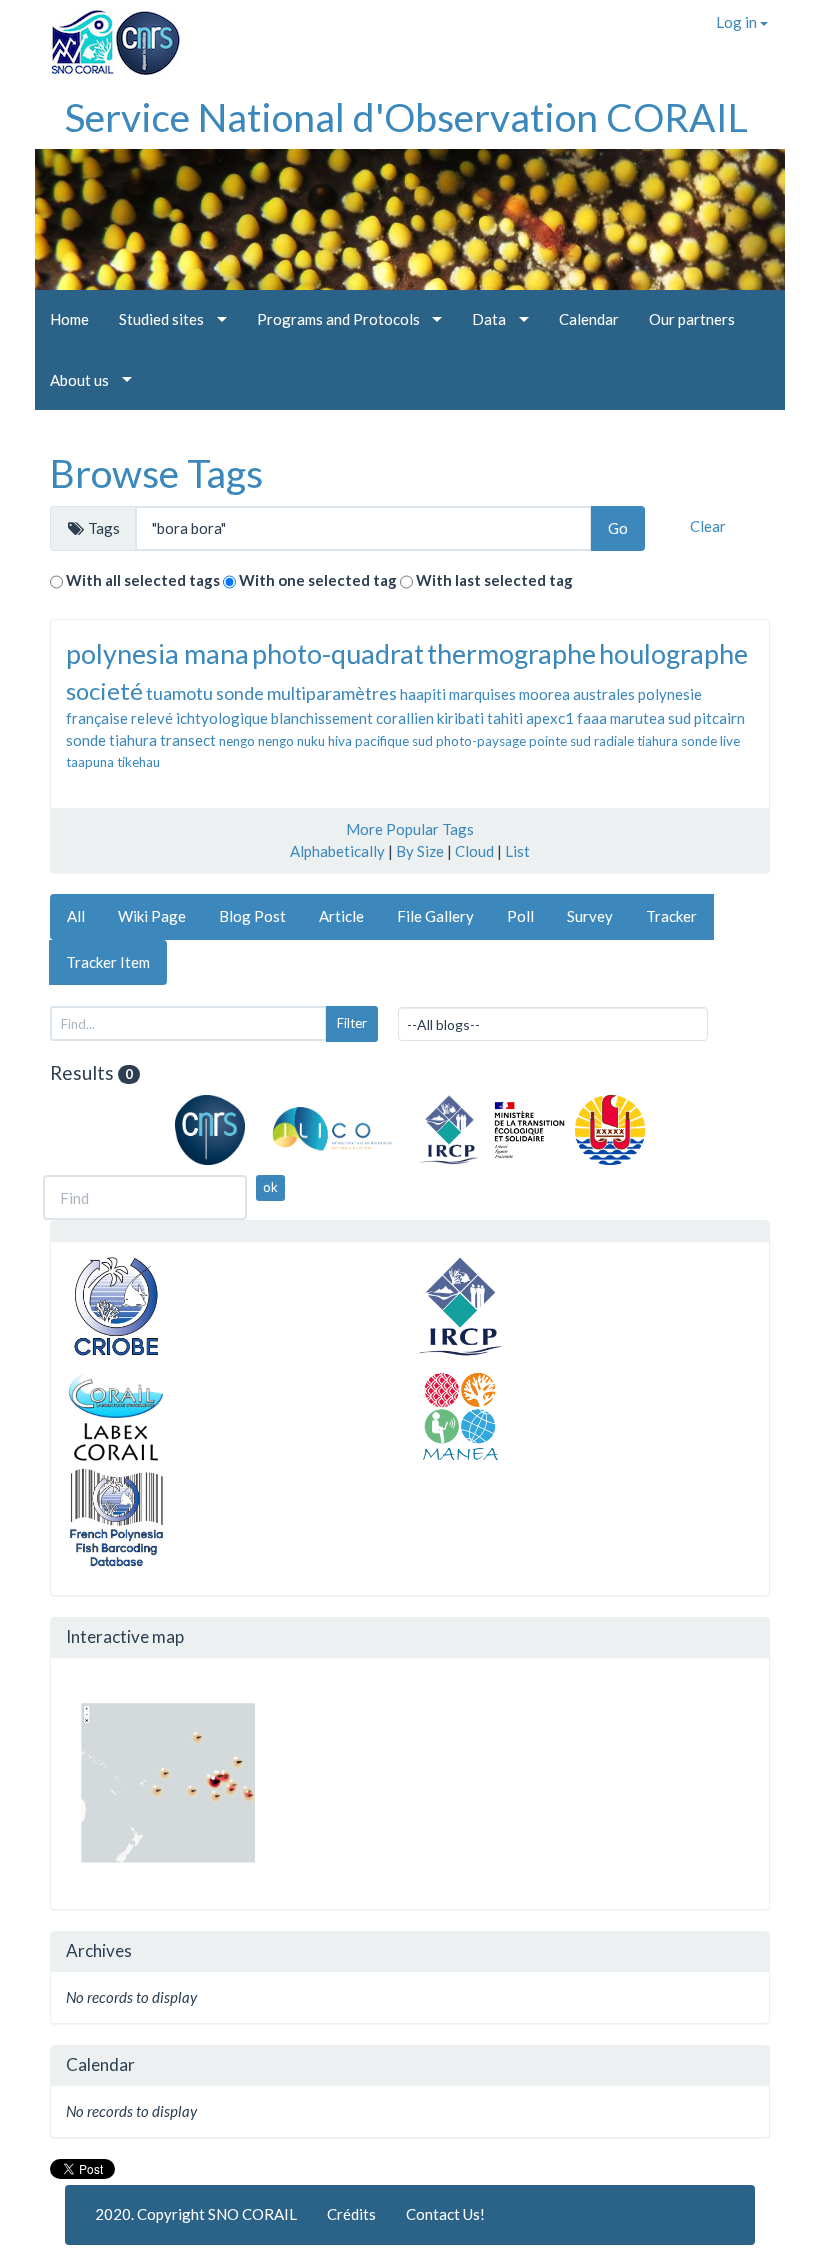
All (76, 916)
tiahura (133, 740)
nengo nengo (256, 741)
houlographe (673, 653)
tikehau (138, 762)
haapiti (423, 694)
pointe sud (560, 741)
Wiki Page (152, 916)
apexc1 (550, 718)
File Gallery (435, 916)
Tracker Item (108, 962)
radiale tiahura (636, 741)
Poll (520, 916)
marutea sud (650, 718)
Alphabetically (337, 851)
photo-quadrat (338, 653)
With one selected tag (318, 580)
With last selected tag (494, 580)
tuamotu (179, 693)
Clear (708, 526)
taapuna (90, 762)
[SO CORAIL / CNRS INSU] (107, 35)
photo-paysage (481, 741)
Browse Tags (156, 473)
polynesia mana (157, 653)
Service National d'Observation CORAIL (406, 117)
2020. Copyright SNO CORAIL (196, 2214)
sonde (86, 740)
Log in (738, 22)
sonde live (710, 741)
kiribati (460, 718)
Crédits (351, 2214)
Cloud (474, 851)
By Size (420, 851)
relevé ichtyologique (199, 718)
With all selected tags (143, 580)
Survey (590, 916)
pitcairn (719, 718)
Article (341, 916)
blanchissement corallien (352, 718)
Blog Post (252, 916)
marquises (482, 694)
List (517, 851)
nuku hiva (324, 741)
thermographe (511, 653)
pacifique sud (394, 741)
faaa (592, 718)
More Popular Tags (410, 829)
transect (188, 740)
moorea (544, 694)
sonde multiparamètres (306, 693)
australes (604, 694)
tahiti (505, 718)
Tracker (671, 916)
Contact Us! (445, 2214)
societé (104, 690)
